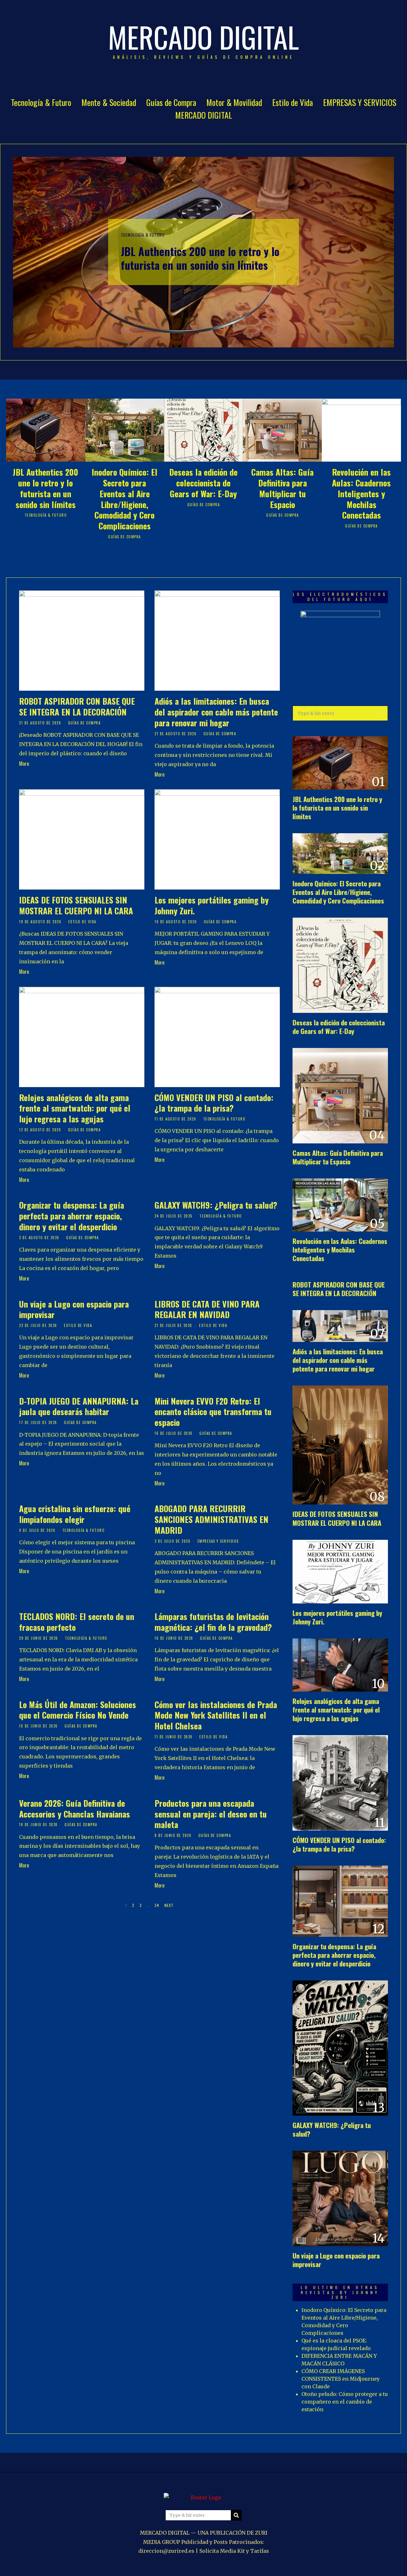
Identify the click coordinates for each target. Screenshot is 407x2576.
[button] (380, 713)
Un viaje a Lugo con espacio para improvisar (74, 1309)
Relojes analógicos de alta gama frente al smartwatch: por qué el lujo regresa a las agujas (75, 1108)
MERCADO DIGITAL (204, 115)
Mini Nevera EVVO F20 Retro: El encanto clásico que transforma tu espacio (213, 1412)
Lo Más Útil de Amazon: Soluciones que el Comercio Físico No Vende (78, 1710)
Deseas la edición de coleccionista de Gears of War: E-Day (203, 483)
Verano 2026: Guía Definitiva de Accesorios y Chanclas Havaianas (75, 1808)
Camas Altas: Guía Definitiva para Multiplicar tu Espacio (282, 488)
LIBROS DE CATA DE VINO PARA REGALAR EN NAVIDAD (207, 1309)
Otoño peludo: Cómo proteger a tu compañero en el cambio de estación (345, 2402)
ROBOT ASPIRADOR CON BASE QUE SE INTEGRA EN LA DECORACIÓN (77, 706)
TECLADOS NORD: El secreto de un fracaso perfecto (77, 1622)
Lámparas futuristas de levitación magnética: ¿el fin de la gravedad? (213, 1622)
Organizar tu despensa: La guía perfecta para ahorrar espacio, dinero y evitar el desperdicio (72, 1216)
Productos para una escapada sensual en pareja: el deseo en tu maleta (211, 1814)
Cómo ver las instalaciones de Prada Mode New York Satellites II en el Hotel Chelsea (216, 1715)
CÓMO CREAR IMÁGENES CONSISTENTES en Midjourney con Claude (341, 2379)
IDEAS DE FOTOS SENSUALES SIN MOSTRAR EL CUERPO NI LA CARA (76, 905)
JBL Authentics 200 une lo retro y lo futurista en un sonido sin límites (200, 258)
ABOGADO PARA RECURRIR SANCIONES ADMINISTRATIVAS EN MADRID (211, 1519)
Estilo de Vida (293, 102)
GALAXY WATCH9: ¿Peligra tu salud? (216, 1205)
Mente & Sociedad (109, 102)
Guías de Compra (171, 102)
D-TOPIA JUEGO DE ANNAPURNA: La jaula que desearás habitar (79, 1406)
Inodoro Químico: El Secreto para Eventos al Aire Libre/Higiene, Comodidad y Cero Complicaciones (124, 499)
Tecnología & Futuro (41, 102)
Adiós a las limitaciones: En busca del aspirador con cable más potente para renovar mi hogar (216, 712)
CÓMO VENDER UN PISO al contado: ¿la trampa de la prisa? (214, 1103)
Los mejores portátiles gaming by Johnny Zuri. (212, 905)
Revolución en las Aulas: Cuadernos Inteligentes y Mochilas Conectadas (361, 493)
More (24, 764)
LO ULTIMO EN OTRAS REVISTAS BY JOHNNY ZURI (340, 2292)
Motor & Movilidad (234, 102)
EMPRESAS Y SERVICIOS (360, 102)
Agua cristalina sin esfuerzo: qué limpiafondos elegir (75, 1514)
